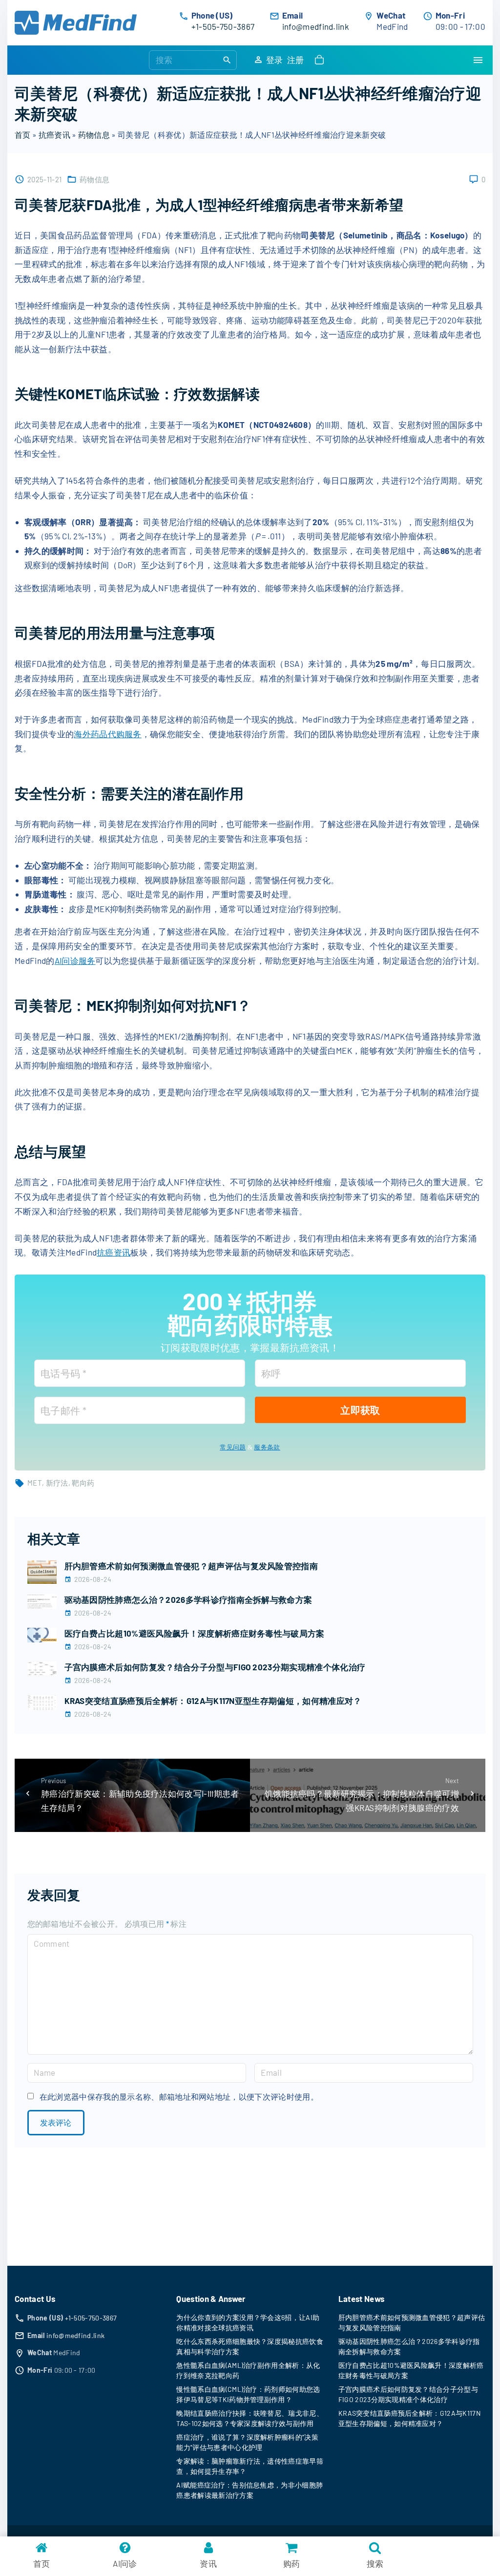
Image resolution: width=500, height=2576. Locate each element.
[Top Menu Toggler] (478, 60)
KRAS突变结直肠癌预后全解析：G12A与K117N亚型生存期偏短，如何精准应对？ (213, 1701)
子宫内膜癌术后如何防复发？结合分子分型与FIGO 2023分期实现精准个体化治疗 (215, 1667)
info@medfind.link (316, 26)
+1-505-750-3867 (223, 26)
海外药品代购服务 (108, 734)
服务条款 (267, 1447)
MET (35, 1483)
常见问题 (233, 1447)
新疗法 (57, 1483)
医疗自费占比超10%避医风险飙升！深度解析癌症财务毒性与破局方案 (195, 1633)
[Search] (227, 60)
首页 (23, 135)
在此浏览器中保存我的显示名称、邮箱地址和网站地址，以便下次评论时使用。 (179, 2097)
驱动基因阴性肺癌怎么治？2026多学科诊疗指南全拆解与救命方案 (188, 1599)
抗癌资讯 (54, 135)
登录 (275, 60)
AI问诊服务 (75, 960)
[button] (321, 60)
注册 (296, 60)
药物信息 (94, 135)
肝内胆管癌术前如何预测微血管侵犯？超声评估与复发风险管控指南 (191, 1566)
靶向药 (83, 1483)
